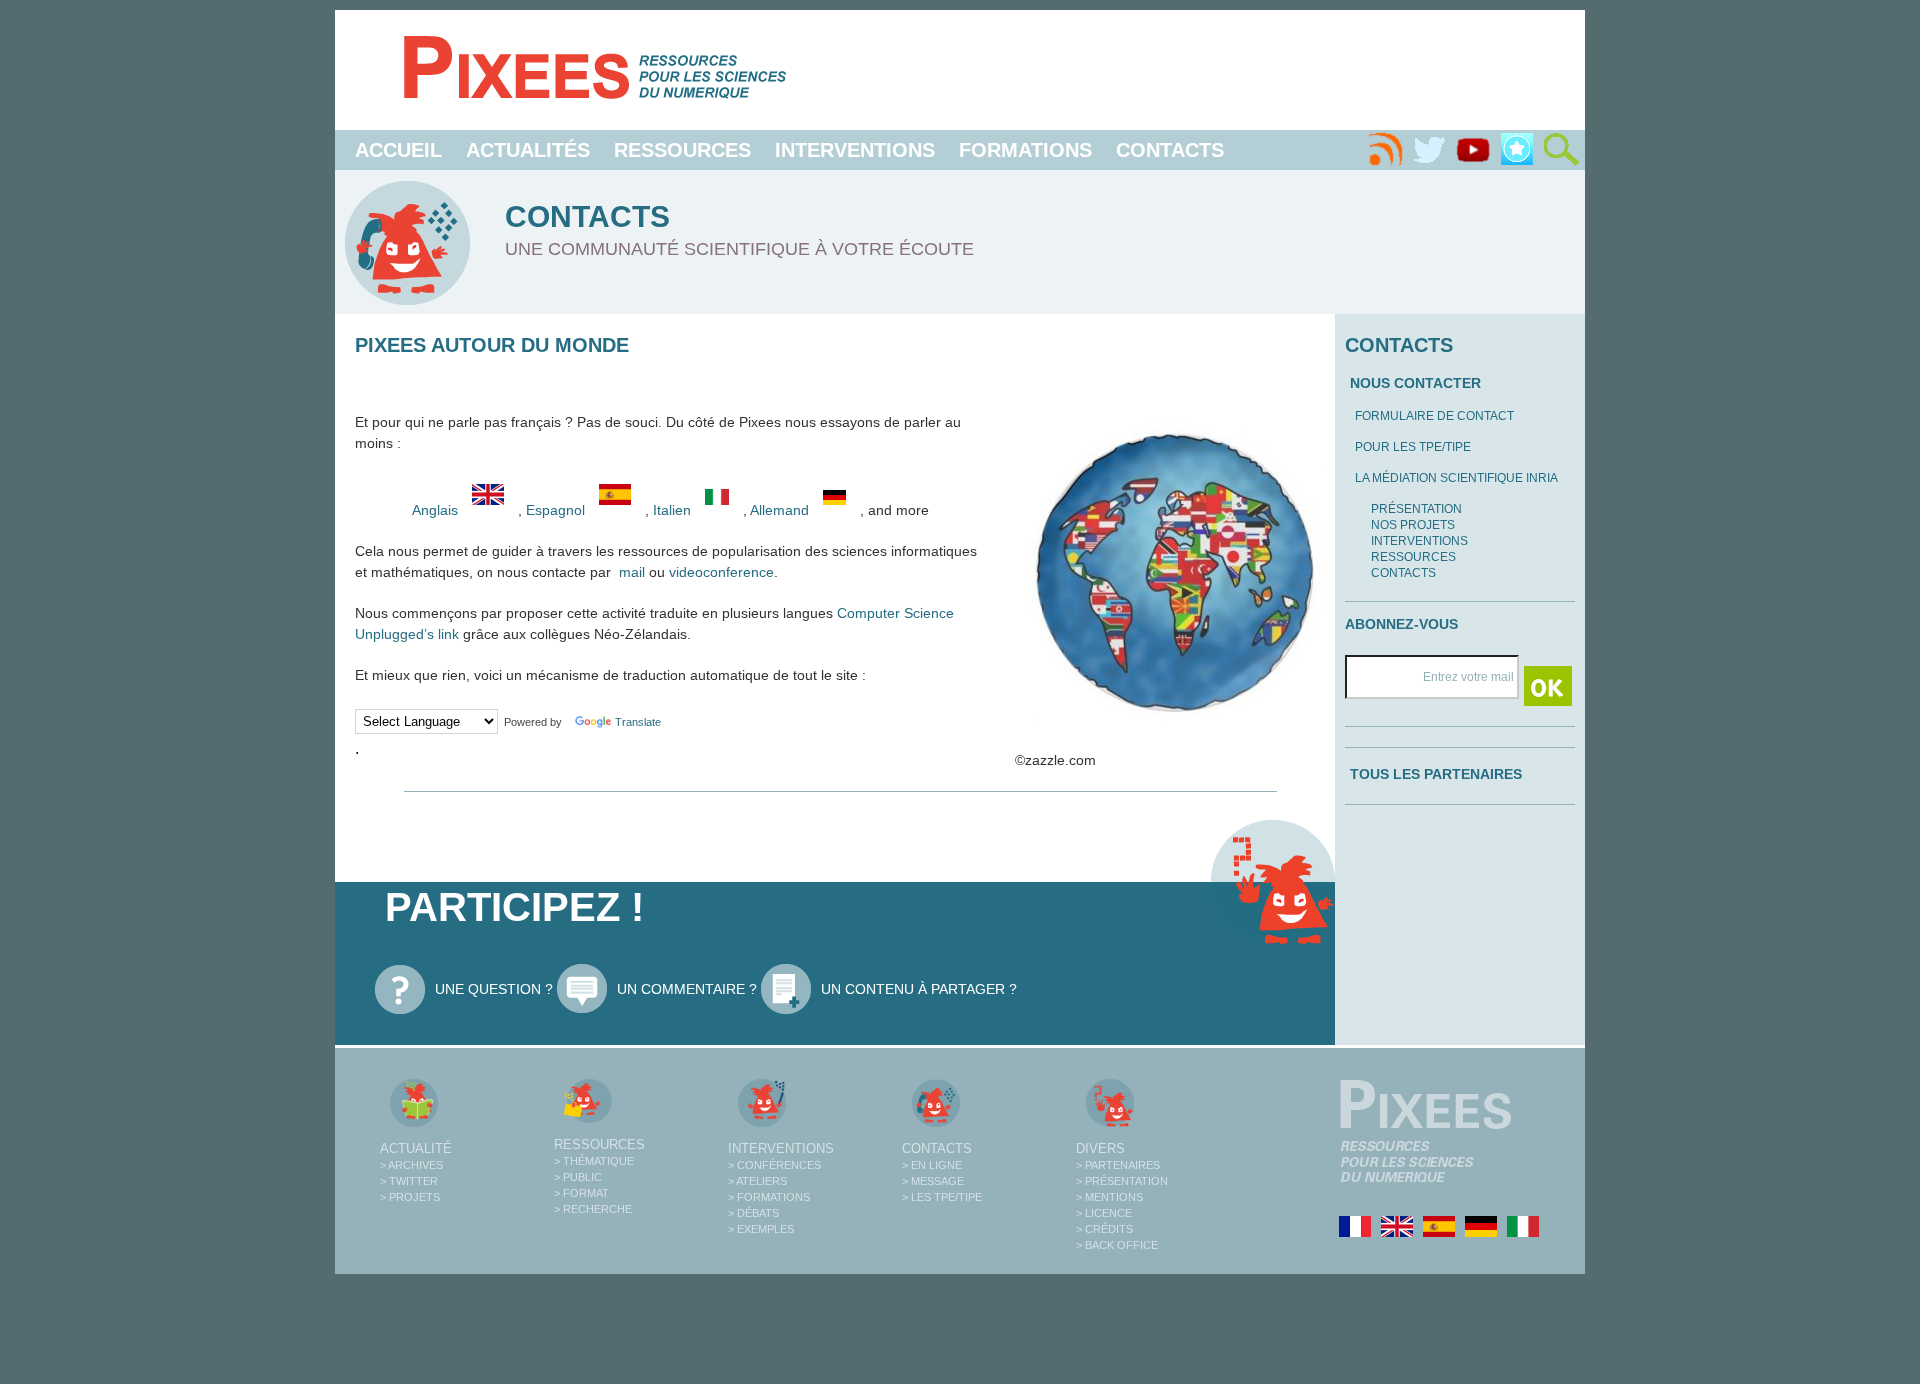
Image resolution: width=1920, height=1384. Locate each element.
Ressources (682, 150)
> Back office (1117, 1245)
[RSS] (1385, 150)
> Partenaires (1118, 1165)
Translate (638, 722)
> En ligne (932, 1165)
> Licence (1104, 1213)
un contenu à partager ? (919, 989)
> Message (933, 1181)
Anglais (435, 510)
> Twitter (409, 1181)
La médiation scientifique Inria (1456, 478)
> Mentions (1109, 1197)
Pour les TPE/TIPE (1413, 447)
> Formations (769, 1197)
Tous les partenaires (1436, 774)
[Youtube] (1473, 150)
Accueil (398, 150)
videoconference (721, 572)
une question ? (494, 989)
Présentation (1416, 509)
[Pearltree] (1517, 150)
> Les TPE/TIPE (942, 1197)
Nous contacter (1415, 383)
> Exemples (761, 1229)
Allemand (781, 510)
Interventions (855, 150)
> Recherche (593, 1209)
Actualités (528, 150)
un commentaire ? (687, 989)
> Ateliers (757, 1181)
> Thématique (594, 1161)
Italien (674, 510)
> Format (581, 1193)
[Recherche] (1561, 150)
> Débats (753, 1213)
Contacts (1170, 150)
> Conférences (774, 1165)
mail (632, 572)
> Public (578, 1177)
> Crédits (1104, 1229)
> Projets (410, 1197)
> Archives (411, 1165)
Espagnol (557, 510)
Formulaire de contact (1434, 416)
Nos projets (1413, 525)
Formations (1025, 150)
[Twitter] (1429, 150)
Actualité (416, 1148)
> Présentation (1122, 1181)
